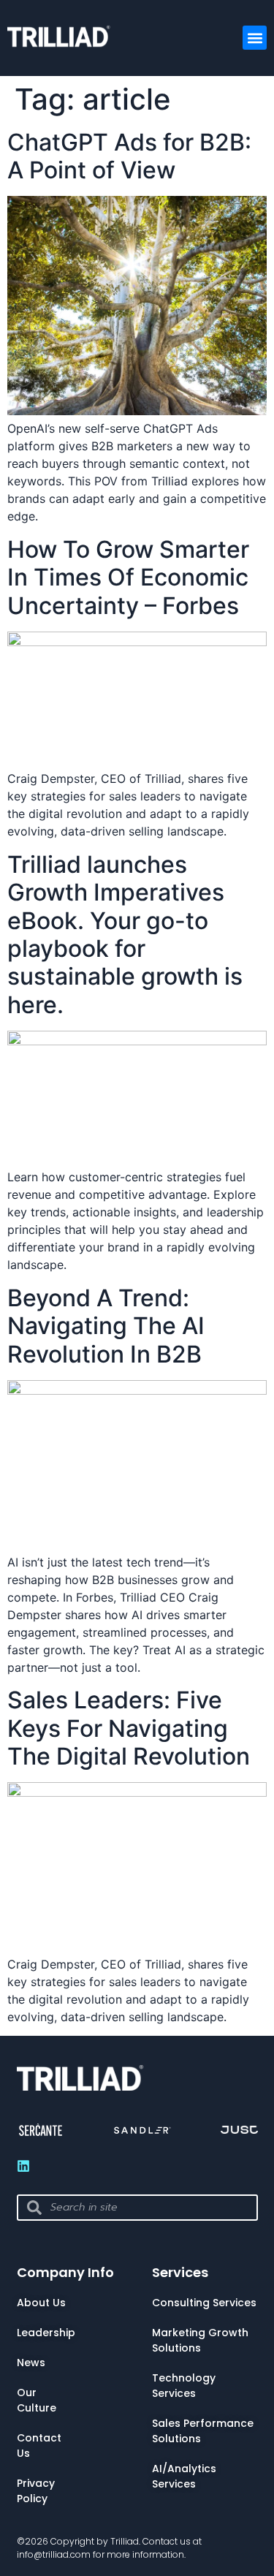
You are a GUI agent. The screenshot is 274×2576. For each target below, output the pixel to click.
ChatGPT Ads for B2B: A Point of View (129, 156)
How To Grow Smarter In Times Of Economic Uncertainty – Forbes (128, 577)
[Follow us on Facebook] (23, 2166)
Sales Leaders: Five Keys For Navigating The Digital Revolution (129, 1728)
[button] (255, 38)
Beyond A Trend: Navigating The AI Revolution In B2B (106, 1326)
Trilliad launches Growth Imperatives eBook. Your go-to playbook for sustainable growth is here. (125, 935)
